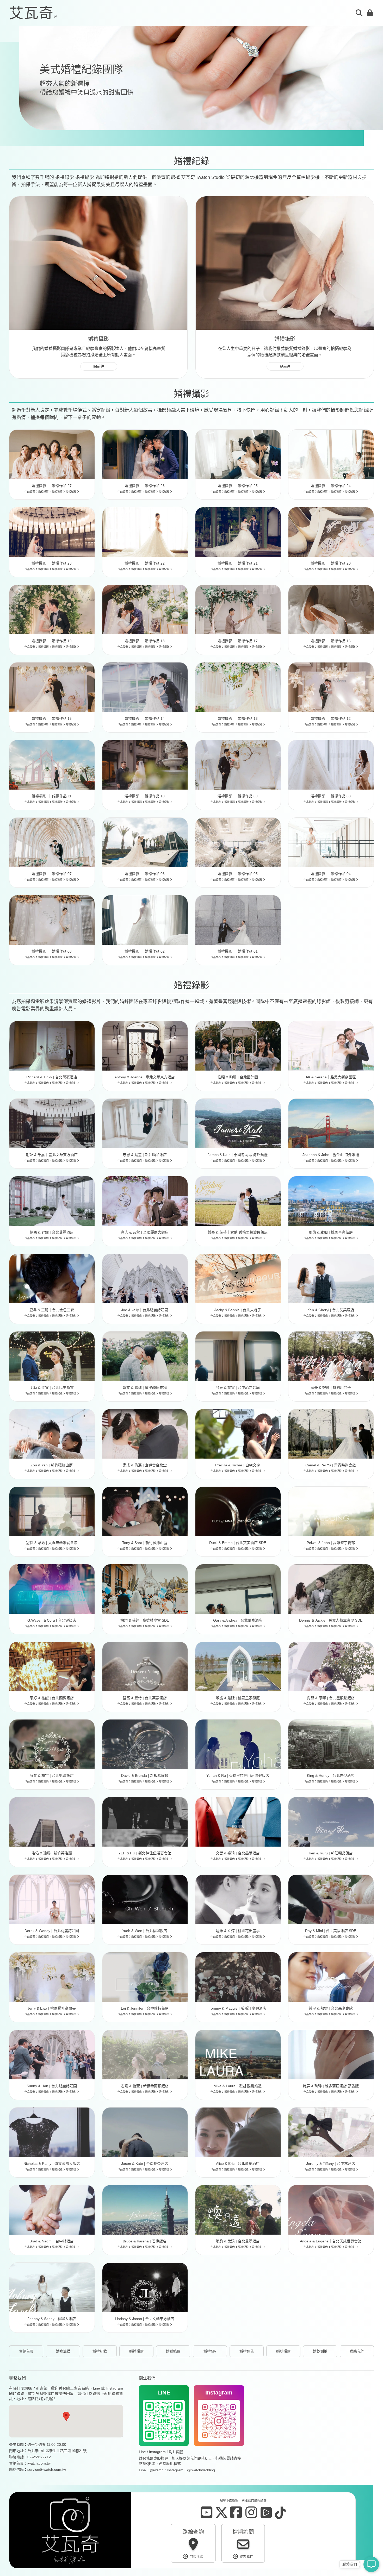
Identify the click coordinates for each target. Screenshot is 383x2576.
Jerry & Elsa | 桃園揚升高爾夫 (52, 2008)
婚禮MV (210, 2351)
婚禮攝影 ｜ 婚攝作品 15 (52, 718)
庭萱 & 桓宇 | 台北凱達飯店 (52, 1775)
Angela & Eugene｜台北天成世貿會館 (331, 2241)
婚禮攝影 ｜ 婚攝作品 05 (238, 874)
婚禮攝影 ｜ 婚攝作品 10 (145, 796)
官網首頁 (26, 2351)
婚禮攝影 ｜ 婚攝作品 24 (331, 486)
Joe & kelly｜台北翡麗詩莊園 (145, 1310)
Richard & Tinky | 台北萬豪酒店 (52, 1077)
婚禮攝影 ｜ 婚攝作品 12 (331, 718)
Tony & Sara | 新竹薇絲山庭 (145, 1543)
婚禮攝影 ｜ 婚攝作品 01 (238, 951)
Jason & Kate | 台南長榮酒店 (145, 2164)
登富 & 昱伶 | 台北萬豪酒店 (145, 1698)
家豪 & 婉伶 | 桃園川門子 (331, 1387)
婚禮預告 (247, 2351)
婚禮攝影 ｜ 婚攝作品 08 (331, 796)
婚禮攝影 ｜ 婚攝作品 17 (238, 641)
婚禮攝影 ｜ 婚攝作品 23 (52, 563)
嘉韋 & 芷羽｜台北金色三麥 (52, 1310)
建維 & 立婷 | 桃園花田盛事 (238, 1931)
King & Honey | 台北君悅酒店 (331, 1775)
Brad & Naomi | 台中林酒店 (52, 2241)
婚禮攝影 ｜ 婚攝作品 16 (331, 641)
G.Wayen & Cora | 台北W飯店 (52, 1620)
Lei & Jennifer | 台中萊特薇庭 (145, 2008)
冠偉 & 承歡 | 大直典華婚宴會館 (52, 1543)
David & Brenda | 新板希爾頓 (145, 1775)
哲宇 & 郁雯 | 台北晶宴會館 (331, 2008)
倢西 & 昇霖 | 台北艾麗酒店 (52, 1232)
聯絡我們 (357, 2351)
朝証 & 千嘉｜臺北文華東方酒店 (52, 1155)
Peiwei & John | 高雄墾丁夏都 (331, 1543)
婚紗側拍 (320, 2351)
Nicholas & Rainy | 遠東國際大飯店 (52, 2164)
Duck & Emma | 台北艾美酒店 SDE (238, 1543)
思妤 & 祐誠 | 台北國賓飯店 (52, 1698)
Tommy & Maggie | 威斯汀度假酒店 (238, 2008)
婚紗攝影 (283, 2351)
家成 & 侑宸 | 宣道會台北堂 (145, 1465)
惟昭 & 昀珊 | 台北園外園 (238, 1077)
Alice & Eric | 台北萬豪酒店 (238, 2164)
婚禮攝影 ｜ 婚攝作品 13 (238, 718)
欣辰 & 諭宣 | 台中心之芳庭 (238, 1387)
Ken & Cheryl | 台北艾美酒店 (331, 1310)
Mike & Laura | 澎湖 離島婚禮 (238, 2086)
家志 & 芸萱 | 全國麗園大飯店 (145, 1232)
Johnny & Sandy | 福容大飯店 (52, 2319)
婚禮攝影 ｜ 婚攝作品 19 (52, 641)
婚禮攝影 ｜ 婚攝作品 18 (145, 641)
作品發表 (30, 492)
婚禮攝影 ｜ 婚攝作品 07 (52, 874)
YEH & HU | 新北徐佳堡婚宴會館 (145, 1853)
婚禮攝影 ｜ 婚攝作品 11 (52, 796)
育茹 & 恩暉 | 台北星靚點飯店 (331, 1698)
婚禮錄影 (72, 1083)
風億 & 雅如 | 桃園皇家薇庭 (331, 1232)
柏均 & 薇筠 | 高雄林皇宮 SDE (145, 1620)
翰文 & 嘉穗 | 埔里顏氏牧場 (145, 1387)
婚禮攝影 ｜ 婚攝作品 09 (238, 796)
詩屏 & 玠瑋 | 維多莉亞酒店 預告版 (331, 2086)
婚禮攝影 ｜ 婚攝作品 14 (145, 718)
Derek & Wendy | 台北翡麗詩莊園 (52, 1931)
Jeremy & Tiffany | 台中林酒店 (331, 2164)
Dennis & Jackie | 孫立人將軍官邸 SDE (331, 1620)
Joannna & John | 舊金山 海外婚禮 (331, 1155)
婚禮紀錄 (72, 492)
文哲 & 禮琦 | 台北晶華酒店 (238, 1853)
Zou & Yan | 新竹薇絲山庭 (52, 1465)
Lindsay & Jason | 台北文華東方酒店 (145, 2319)
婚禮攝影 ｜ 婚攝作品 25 (238, 486)
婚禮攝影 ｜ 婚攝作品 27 (52, 486)
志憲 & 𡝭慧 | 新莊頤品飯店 (145, 1155)
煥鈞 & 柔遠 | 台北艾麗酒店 (238, 2241)
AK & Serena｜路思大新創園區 (331, 1077)
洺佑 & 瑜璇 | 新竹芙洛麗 (52, 1853)
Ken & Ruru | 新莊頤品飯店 (331, 1853)
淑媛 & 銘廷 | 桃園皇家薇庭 (238, 1698)
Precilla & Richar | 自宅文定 (238, 1465)
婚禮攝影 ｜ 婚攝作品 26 (145, 486)
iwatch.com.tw (39, 2463)
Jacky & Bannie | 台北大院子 (238, 1310)
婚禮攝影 (44, 492)
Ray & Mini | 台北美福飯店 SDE (331, 1931)
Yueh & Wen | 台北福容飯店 (145, 1931)
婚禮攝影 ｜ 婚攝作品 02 (145, 951)
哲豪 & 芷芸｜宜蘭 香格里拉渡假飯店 (238, 1232)
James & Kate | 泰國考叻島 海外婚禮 (238, 1155)
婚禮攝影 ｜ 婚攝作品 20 (331, 563)
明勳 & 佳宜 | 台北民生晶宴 (52, 1387)
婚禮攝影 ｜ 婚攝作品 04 (331, 874)
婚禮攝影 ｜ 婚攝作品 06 (145, 874)
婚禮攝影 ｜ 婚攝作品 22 (145, 563)
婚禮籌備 (58, 492)
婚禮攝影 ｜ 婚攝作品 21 (238, 563)
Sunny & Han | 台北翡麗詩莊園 (52, 2086)
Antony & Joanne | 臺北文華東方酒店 (145, 1077)
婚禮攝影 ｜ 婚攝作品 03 (52, 951)
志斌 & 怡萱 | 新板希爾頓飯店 (145, 2086)
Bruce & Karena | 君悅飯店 (145, 2241)
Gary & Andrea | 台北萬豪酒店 (238, 1620)
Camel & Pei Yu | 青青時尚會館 (331, 1465)
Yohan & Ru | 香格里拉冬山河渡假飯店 (238, 1775)
